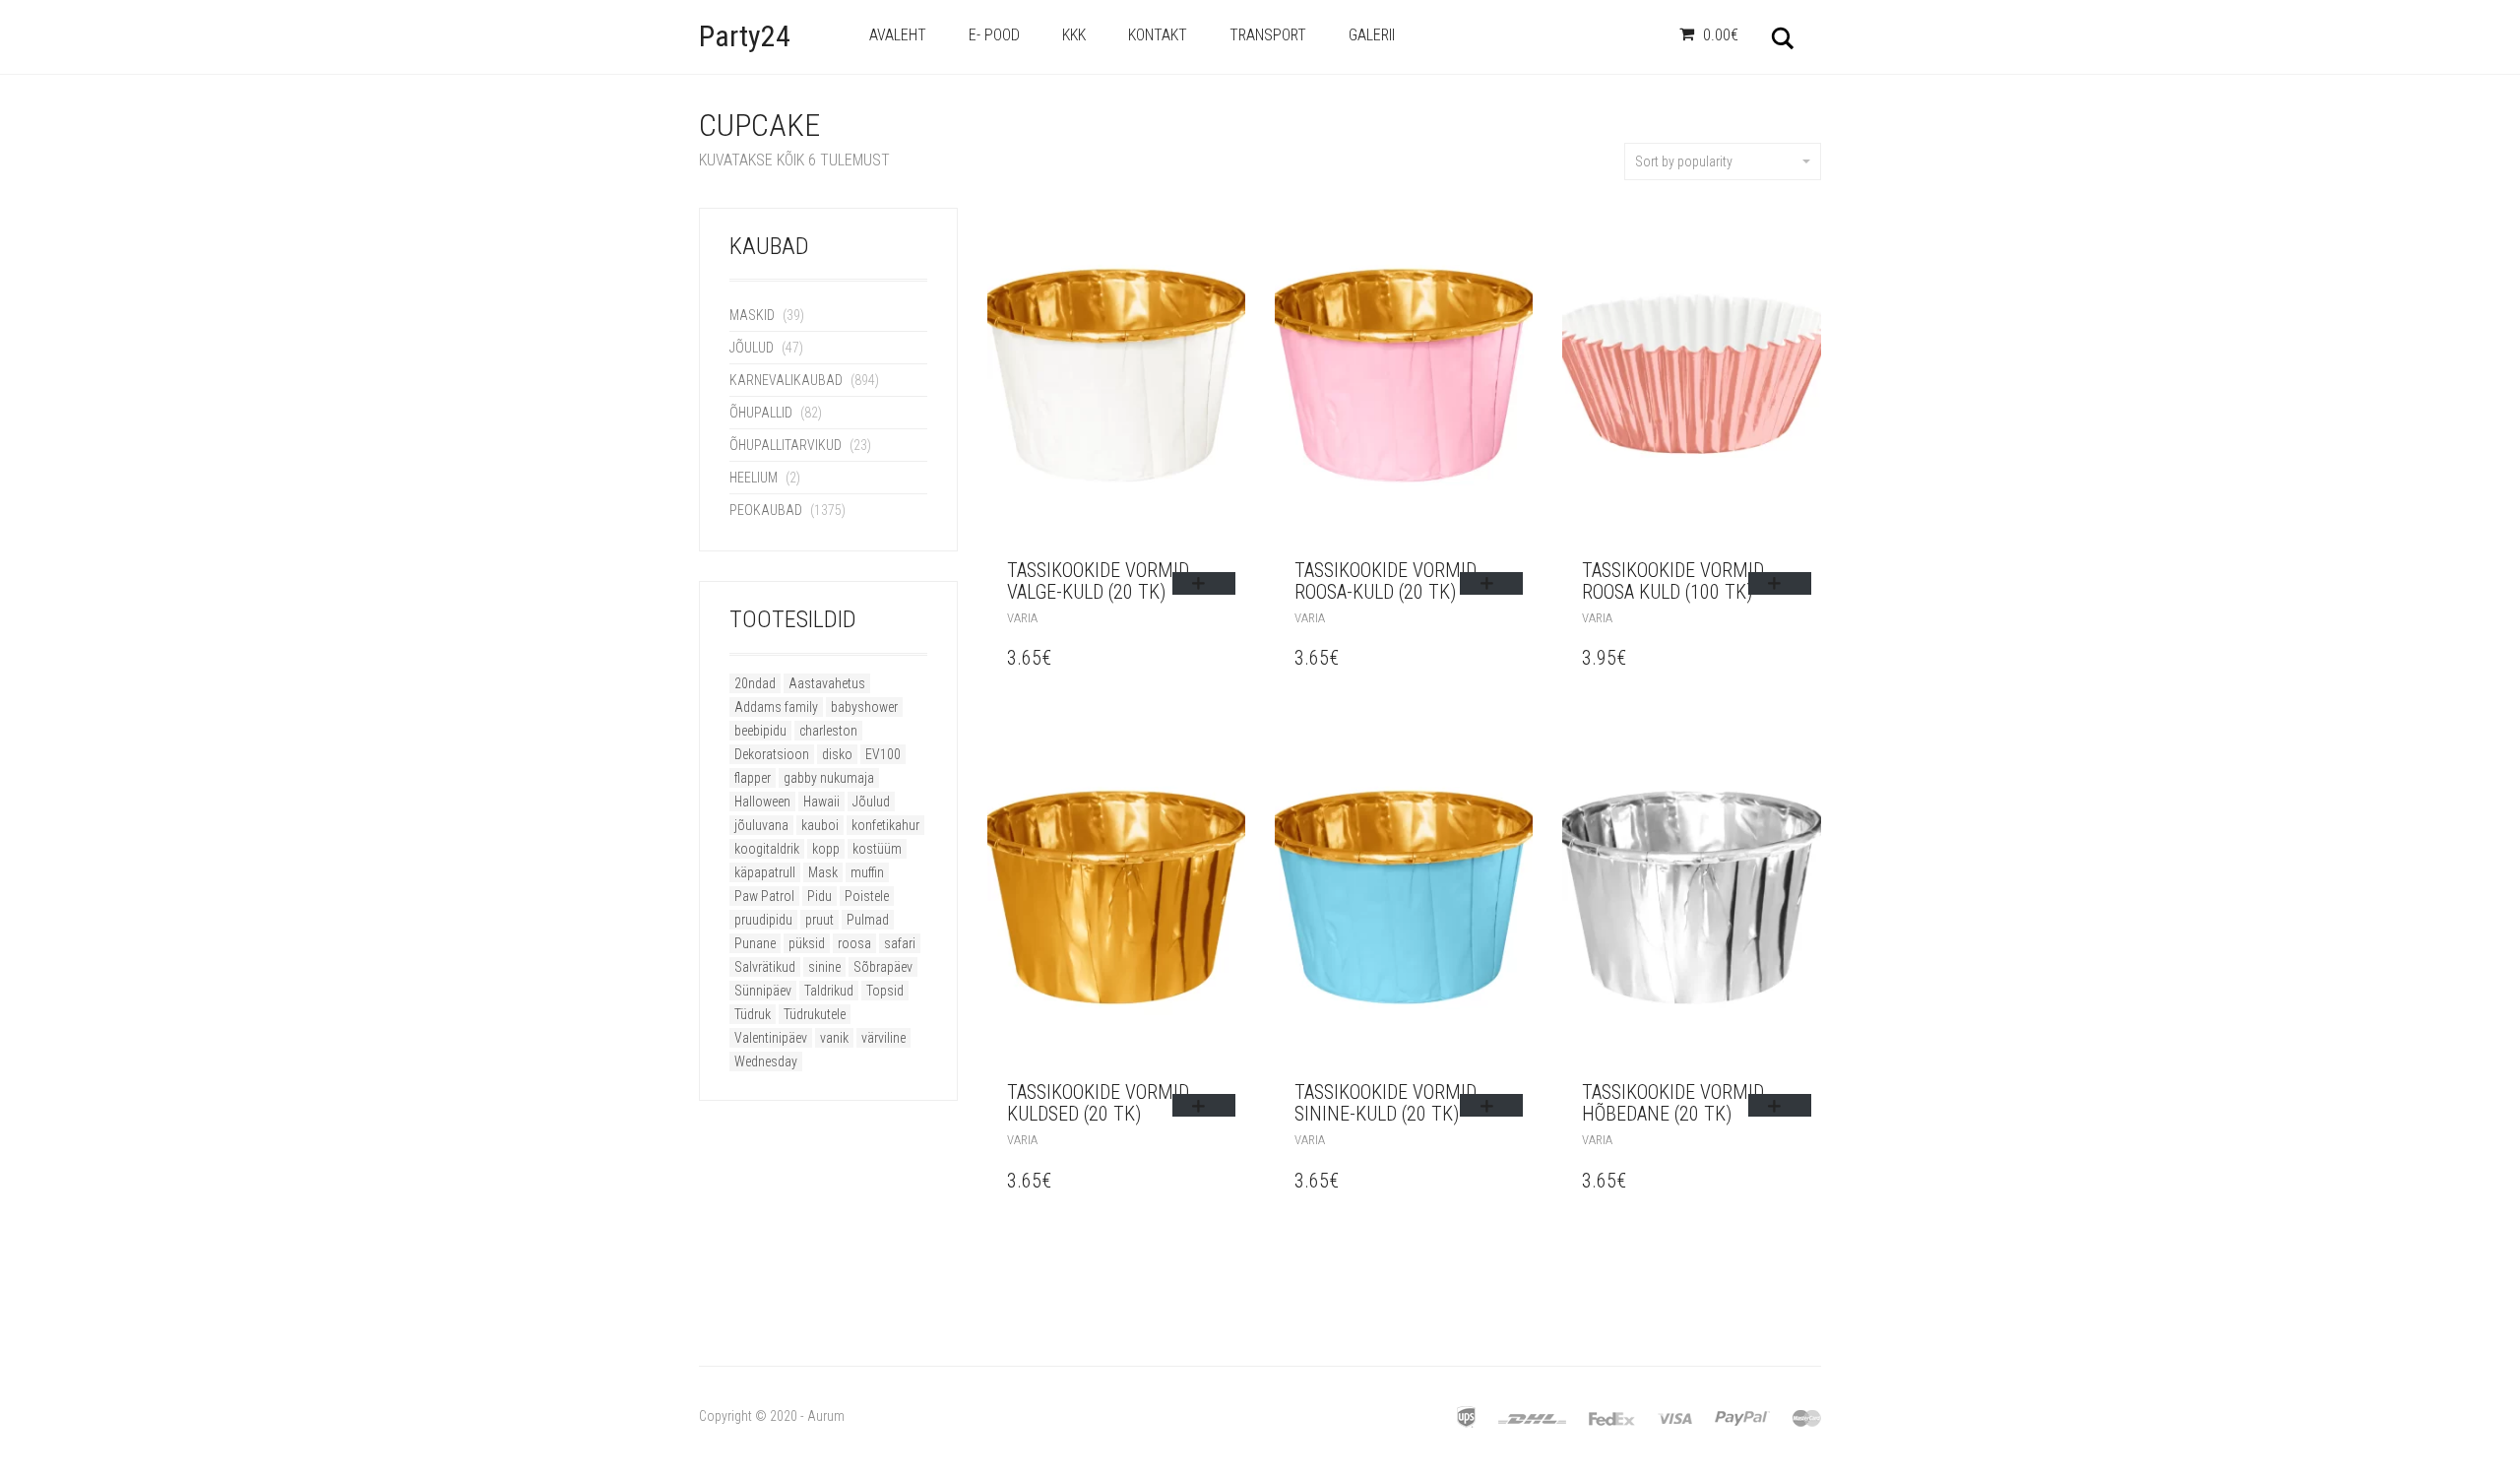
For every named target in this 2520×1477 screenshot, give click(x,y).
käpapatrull (765, 872)
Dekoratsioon (772, 754)
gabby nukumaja (829, 778)
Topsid (885, 991)
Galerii (1372, 35)
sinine (824, 967)
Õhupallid (761, 413)
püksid (807, 943)
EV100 (883, 754)
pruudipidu (763, 920)
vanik (834, 1038)
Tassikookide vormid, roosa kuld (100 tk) (1674, 581)
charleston (828, 731)
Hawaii (821, 802)
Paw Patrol (764, 896)
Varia (1022, 618)
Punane (755, 943)
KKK (1074, 35)
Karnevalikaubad (786, 380)
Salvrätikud (765, 967)
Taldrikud (829, 991)
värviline (883, 1038)
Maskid (752, 315)
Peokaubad (766, 510)
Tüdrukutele (815, 1014)
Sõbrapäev (883, 967)
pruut (819, 920)
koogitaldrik (767, 849)
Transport (1268, 35)
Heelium (754, 478)
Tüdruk (753, 1014)
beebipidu (760, 731)
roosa (854, 943)
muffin (867, 872)
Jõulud (752, 348)
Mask (823, 872)
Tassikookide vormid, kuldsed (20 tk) (1100, 1103)
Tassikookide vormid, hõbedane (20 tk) (1674, 1103)
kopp (826, 849)
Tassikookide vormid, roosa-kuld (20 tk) (1387, 581)
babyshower (864, 707)
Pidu (819, 896)
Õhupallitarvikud (786, 445)
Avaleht (898, 35)
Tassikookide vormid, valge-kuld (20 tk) (1100, 581)
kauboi (820, 825)
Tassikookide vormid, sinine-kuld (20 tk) (1387, 1103)
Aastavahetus (827, 683)
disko (837, 754)
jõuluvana (761, 825)
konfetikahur (885, 825)
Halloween (762, 802)
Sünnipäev (763, 991)
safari (900, 943)
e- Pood (994, 35)
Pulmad (868, 920)
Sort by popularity (1684, 161)
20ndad (755, 683)
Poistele (867, 896)
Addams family (776, 707)
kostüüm (877, 849)
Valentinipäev (771, 1038)
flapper (753, 778)
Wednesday (766, 1061)
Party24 (745, 36)
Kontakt (1158, 35)
